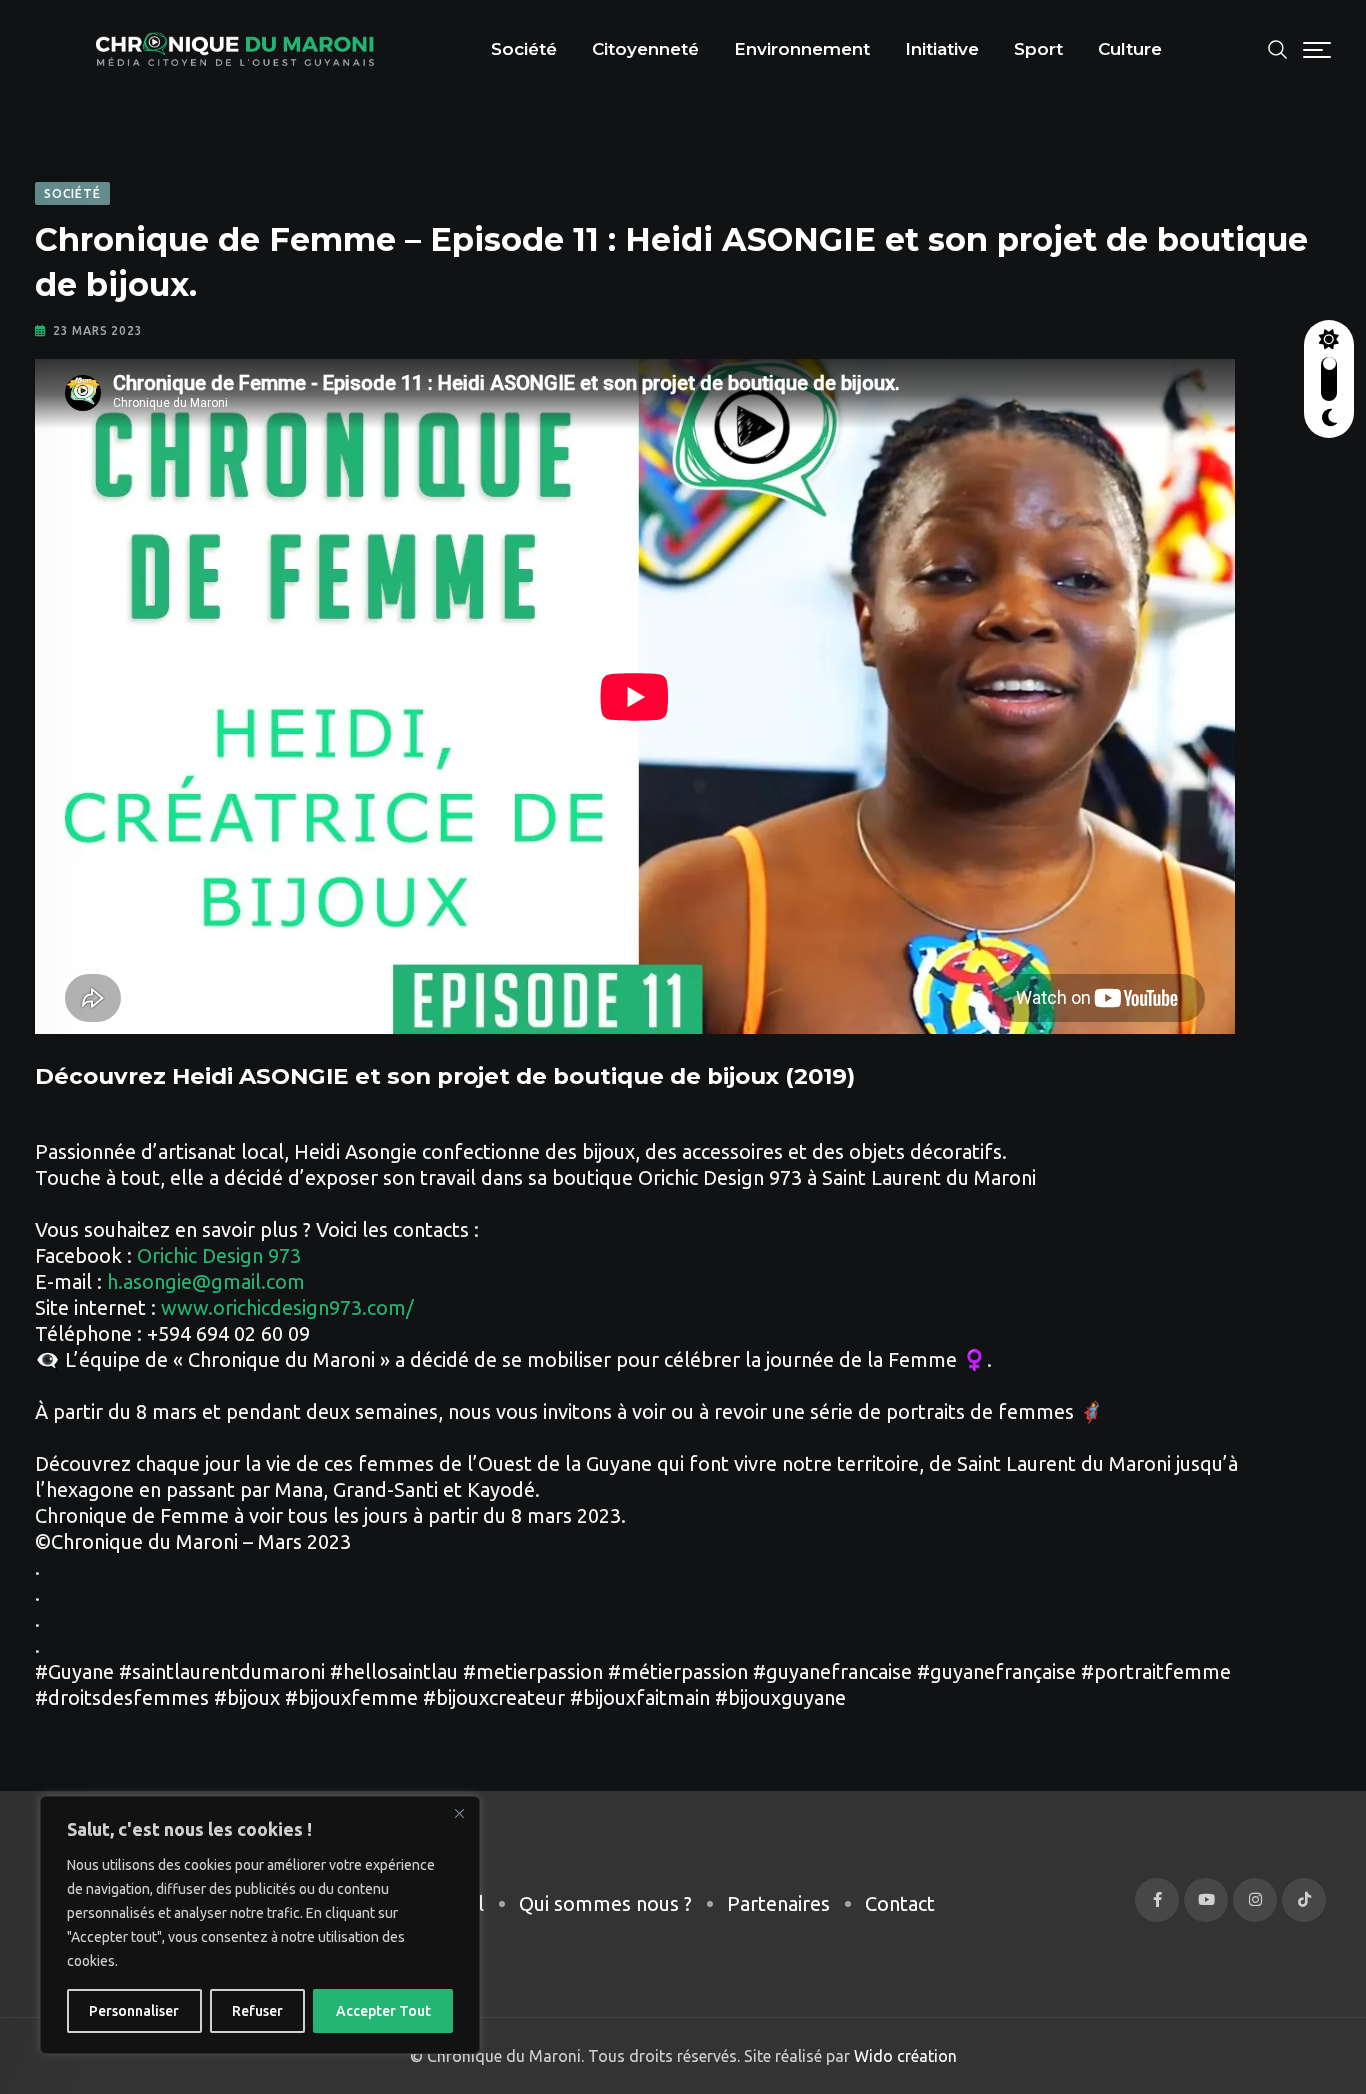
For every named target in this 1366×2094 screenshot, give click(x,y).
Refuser (257, 2011)
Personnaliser (134, 2011)
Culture (1130, 49)
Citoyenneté (645, 49)
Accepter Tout (383, 2011)
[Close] (459, 1813)
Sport (1038, 49)
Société (524, 49)
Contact (900, 1903)
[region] (260, 1925)
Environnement (802, 49)
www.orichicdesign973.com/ (287, 1307)
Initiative (942, 49)
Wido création (903, 2056)
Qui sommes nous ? (605, 1903)
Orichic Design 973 (219, 1255)
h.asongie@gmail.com (206, 1281)
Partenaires (778, 1903)
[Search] (1278, 47)
